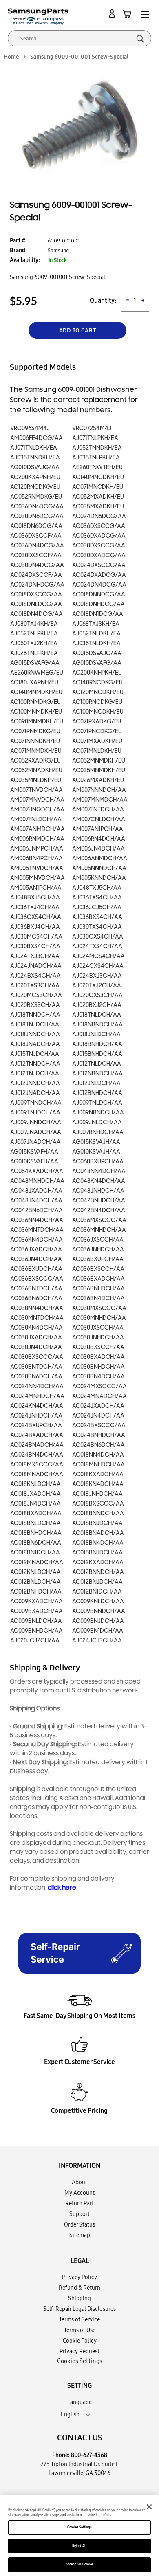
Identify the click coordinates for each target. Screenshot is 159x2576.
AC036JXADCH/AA (36, 1250)
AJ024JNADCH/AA (36, 966)
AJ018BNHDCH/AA (97, 1044)
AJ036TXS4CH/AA (97, 898)
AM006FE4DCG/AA (36, 438)
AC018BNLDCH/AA (35, 1523)
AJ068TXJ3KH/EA (96, 624)
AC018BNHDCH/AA (36, 1533)
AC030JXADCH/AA (36, 1337)
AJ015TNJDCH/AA (35, 1054)
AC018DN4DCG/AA (36, 614)
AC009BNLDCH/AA (36, 1621)
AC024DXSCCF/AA (36, 575)
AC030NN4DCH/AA (37, 1308)
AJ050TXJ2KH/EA (34, 643)
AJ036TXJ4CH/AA (35, 907)
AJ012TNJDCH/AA (35, 1074)
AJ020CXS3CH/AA (97, 995)
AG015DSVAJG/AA (97, 653)
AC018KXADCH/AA (98, 1474)
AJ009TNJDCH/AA (35, 1113)
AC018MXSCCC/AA (37, 1465)
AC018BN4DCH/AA (98, 1543)
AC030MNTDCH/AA (37, 1318)
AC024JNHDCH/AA (36, 1416)
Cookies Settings (79, 2527)
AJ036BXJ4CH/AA (35, 927)
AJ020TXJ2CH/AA (97, 986)
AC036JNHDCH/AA (98, 1250)
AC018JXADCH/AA (35, 1494)
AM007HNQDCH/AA (37, 810)
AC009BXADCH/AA (36, 1611)
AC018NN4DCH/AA (98, 1455)
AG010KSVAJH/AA (96, 1152)
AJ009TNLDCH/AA (97, 1103)
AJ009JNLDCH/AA (97, 1122)
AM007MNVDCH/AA (37, 800)
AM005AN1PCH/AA (36, 888)
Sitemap (80, 2235)
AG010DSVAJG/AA (35, 467)
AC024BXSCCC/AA (99, 1425)
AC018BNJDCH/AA (97, 1523)
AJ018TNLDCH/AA (97, 1015)
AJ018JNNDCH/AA (35, 1034)
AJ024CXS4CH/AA (98, 966)
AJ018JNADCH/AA (35, 1044)
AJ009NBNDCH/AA (98, 1113)
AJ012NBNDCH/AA (97, 1074)
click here (62, 1888)
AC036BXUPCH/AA (98, 1259)
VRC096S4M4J (30, 428)
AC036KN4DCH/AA (36, 1240)
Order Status (79, 2224)
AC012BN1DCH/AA (97, 1592)
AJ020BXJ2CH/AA (97, 1005)
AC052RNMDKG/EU (36, 497)
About (79, 2182)
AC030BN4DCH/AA (98, 1377)
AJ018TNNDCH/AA (35, 1015)
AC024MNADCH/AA (99, 1396)
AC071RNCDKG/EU (97, 731)
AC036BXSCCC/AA (37, 1279)
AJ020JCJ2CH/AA (35, 1641)
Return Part (79, 2203)
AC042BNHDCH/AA (99, 1201)
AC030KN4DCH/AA (36, 1328)
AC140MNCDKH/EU (98, 477)
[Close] (149, 2507)
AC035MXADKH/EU (98, 507)
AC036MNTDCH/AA (37, 1230)
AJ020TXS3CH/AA (35, 986)
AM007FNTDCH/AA (98, 810)
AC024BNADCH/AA (37, 1445)
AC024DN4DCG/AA (99, 585)
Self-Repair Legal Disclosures (79, 2309)
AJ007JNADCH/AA (35, 1142)
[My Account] (113, 14)
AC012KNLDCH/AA (35, 1572)
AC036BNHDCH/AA (98, 1289)
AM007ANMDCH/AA (38, 829)
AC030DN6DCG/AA (37, 516)
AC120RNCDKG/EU (35, 487)
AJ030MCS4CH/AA (36, 937)
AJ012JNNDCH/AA (35, 1083)
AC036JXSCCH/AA (98, 1240)
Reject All (79, 2546)
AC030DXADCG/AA (99, 555)
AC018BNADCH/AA (98, 1533)
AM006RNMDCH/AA (37, 839)
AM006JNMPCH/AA (37, 849)
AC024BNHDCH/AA (99, 1435)
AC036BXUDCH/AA (36, 1269)
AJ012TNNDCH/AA (35, 1064)
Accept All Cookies (79, 2564)
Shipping (79, 2298)
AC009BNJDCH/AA (98, 1621)
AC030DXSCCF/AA (36, 555)
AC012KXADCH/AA (98, 1562)
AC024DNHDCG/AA (37, 585)
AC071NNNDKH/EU (35, 741)
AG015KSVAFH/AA (34, 1152)
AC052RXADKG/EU (35, 761)
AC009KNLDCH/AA (98, 1601)
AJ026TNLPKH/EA (34, 653)
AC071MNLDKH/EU (97, 751)
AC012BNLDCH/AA (35, 1582)
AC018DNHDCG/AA (98, 604)
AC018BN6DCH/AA (36, 1543)
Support (79, 2214)
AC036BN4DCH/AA (98, 1298)
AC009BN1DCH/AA (98, 1631)
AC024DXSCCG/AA (99, 565)
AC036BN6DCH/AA (36, 1298)
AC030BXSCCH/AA (98, 1347)
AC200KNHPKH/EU (97, 673)
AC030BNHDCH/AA (98, 1367)
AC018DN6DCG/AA (36, 526)
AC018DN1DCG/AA (98, 614)
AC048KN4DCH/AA (99, 1181)
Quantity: (103, 300)
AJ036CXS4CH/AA (36, 917)
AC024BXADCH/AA (37, 1435)
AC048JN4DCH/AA (36, 1201)
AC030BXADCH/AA (98, 1357)
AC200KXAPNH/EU (35, 477)
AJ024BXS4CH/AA (35, 976)
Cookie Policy (80, 2341)
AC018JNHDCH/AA (97, 1494)
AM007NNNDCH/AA (99, 790)
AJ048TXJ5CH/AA (97, 888)
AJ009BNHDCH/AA (98, 1132)
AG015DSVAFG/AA (35, 663)
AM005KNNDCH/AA (99, 878)
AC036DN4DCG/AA (37, 546)
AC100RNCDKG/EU (97, 702)
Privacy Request (79, 2351)
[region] (79, 2536)
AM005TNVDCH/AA (37, 868)
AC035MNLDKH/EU (36, 780)
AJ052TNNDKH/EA (97, 448)
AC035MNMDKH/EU (99, 770)
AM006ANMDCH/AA (100, 858)
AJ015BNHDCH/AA (97, 1054)
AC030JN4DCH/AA (36, 1347)
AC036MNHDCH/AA (99, 1230)
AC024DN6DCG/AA (99, 516)
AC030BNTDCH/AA (36, 1367)
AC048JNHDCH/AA (98, 1191)
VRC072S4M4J (92, 428)
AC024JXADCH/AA (98, 1406)
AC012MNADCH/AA (37, 1562)
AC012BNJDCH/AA (97, 1582)
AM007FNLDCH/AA (36, 819)
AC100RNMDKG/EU (35, 702)
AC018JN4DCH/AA (35, 1504)
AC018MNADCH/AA (37, 1474)
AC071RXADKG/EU (97, 722)
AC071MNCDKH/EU (98, 487)
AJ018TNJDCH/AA (35, 1025)
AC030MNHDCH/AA (99, 1318)
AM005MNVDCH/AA (38, 878)
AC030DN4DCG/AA (37, 565)
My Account (79, 2193)
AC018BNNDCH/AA (98, 1513)
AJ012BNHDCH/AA (97, 1093)
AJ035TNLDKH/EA (96, 643)
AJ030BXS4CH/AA (35, 946)
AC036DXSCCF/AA (36, 536)
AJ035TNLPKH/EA (96, 458)
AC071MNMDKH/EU (36, 751)
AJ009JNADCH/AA (36, 1132)
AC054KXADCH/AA (37, 1171)
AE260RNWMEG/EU (37, 673)
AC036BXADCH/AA (98, 1279)
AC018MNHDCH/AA (98, 1465)
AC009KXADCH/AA (36, 1601)
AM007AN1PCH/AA (98, 829)
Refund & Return (79, 2288)
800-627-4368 (89, 2455)
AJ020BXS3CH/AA (35, 1005)
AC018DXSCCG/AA (36, 595)
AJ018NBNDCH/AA (97, 1025)
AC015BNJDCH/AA (97, 1553)
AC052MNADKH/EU (36, 770)
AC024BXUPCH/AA (36, 1425)
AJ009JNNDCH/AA (36, 1122)
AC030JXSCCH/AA (98, 1328)
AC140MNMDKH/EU (36, 692)
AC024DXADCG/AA (99, 575)
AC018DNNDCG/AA (99, 595)
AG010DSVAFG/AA (97, 663)
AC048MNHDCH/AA (37, 1181)
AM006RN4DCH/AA (99, 839)
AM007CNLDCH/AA (99, 819)
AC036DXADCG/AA (99, 536)
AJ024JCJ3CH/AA (97, 1641)
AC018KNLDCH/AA (35, 1484)
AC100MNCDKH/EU (98, 712)
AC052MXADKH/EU (98, 497)
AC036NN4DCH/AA (37, 1220)
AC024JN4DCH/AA (98, 1416)
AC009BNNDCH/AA (99, 1611)
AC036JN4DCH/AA (36, 1259)
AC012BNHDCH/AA (36, 1592)
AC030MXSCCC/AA (99, 1308)
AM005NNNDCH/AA (99, 868)
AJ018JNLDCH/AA (96, 1034)
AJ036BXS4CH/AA (97, 917)
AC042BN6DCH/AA (36, 1210)
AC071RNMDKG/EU (35, 731)
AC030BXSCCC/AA (37, 1357)
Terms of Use (80, 2330)
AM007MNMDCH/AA (100, 800)
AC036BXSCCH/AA (98, 1269)
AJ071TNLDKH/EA (34, 448)
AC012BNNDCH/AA (98, 1572)
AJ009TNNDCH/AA (36, 1103)
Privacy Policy (79, 2277)
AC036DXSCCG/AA (99, 526)
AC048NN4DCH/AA (99, 1171)
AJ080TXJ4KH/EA (34, 624)
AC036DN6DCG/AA (37, 507)
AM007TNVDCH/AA (36, 790)
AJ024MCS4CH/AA (98, 956)
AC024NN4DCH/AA (37, 1386)
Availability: (25, 260)
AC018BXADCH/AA (36, 1513)
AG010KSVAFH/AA (34, 1162)
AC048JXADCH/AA (36, 1191)
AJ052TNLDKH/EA (96, 634)
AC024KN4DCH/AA (37, 1406)
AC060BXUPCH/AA (98, 1162)
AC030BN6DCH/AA (36, 1377)
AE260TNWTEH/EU (97, 467)
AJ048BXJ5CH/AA (35, 898)
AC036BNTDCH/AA (36, 1289)
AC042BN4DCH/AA (99, 1210)
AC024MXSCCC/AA (99, 1386)
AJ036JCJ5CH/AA (97, 907)
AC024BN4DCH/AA (37, 1455)
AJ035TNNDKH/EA (35, 458)
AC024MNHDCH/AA (37, 1396)
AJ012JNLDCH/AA (96, 1083)
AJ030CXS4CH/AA (98, 937)
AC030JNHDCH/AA (98, 1337)
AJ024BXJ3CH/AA (97, 976)
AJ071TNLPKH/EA (95, 438)
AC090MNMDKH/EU (37, 722)
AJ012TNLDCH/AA (97, 1064)
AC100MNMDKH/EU (36, 712)
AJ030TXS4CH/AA (97, 927)
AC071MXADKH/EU (97, 741)
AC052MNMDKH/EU (99, 761)
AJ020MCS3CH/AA (36, 995)
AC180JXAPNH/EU (34, 682)
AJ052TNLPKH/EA (34, 634)
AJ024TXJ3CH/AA (35, 956)
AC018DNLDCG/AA (36, 604)
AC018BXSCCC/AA (98, 1504)
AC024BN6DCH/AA (98, 1445)
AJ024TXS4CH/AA (97, 946)
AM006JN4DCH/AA (98, 849)
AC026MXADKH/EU (98, 780)
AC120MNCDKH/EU (98, 692)
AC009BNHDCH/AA (36, 1631)
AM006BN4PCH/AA (36, 858)
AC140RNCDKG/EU (97, 682)
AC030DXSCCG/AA (99, 546)
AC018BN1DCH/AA (35, 1553)
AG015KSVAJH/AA (96, 1142)
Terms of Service (79, 2319)
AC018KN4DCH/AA (98, 1484)
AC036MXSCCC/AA (99, 1220)
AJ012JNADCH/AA (35, 1093)
